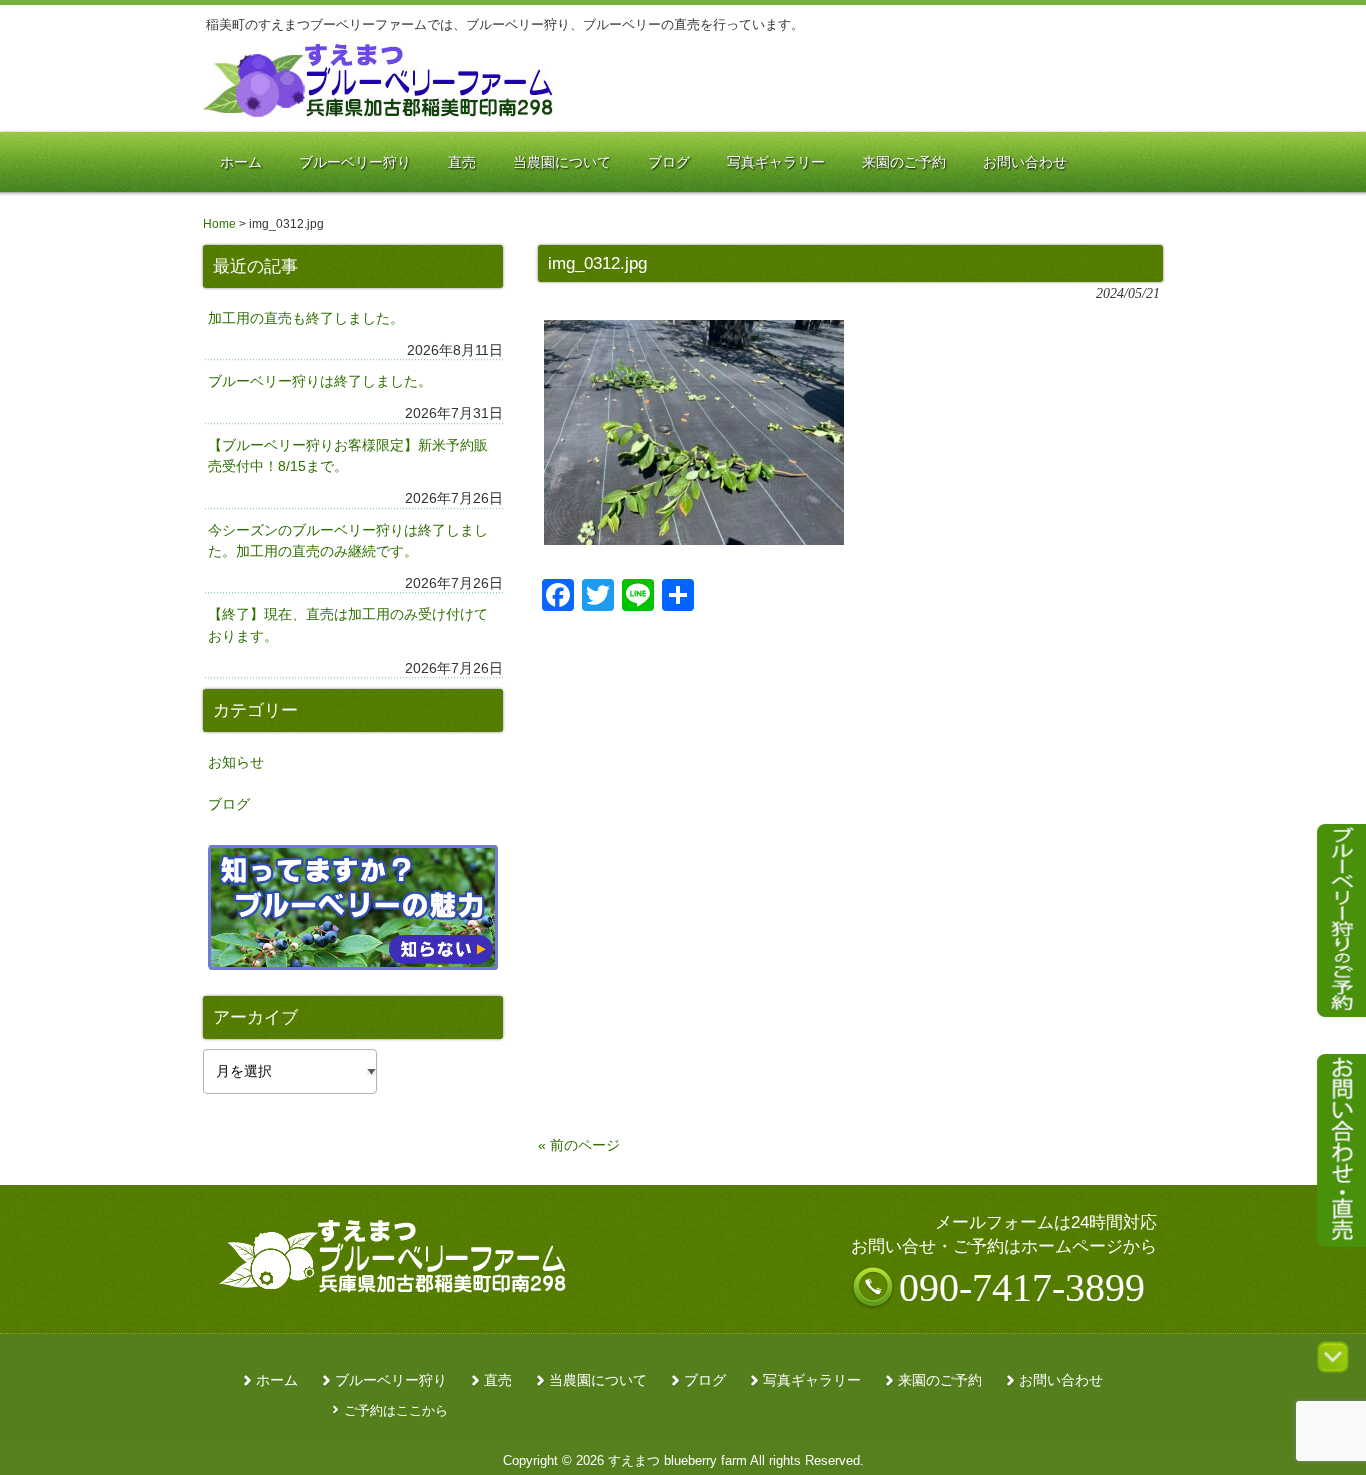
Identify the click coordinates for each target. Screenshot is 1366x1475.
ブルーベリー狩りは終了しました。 (320, 381)
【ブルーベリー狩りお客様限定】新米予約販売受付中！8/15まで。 (348, 456)
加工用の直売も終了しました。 (306, 318)
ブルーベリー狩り (391, 1380)
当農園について (598, 1380)
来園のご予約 (940, 1380)
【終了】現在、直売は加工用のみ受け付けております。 (348, 625)
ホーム (277, 1380)
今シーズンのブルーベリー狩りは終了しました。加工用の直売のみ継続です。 (348, 541)
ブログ (229, 804)
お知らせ (236, 762)
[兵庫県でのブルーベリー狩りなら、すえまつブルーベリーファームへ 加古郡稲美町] (379, 110)
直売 (498, 1380)
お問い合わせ (1061, 1380)
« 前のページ (579, 1145)
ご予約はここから (396, 1410)
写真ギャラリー (812, 1380)
